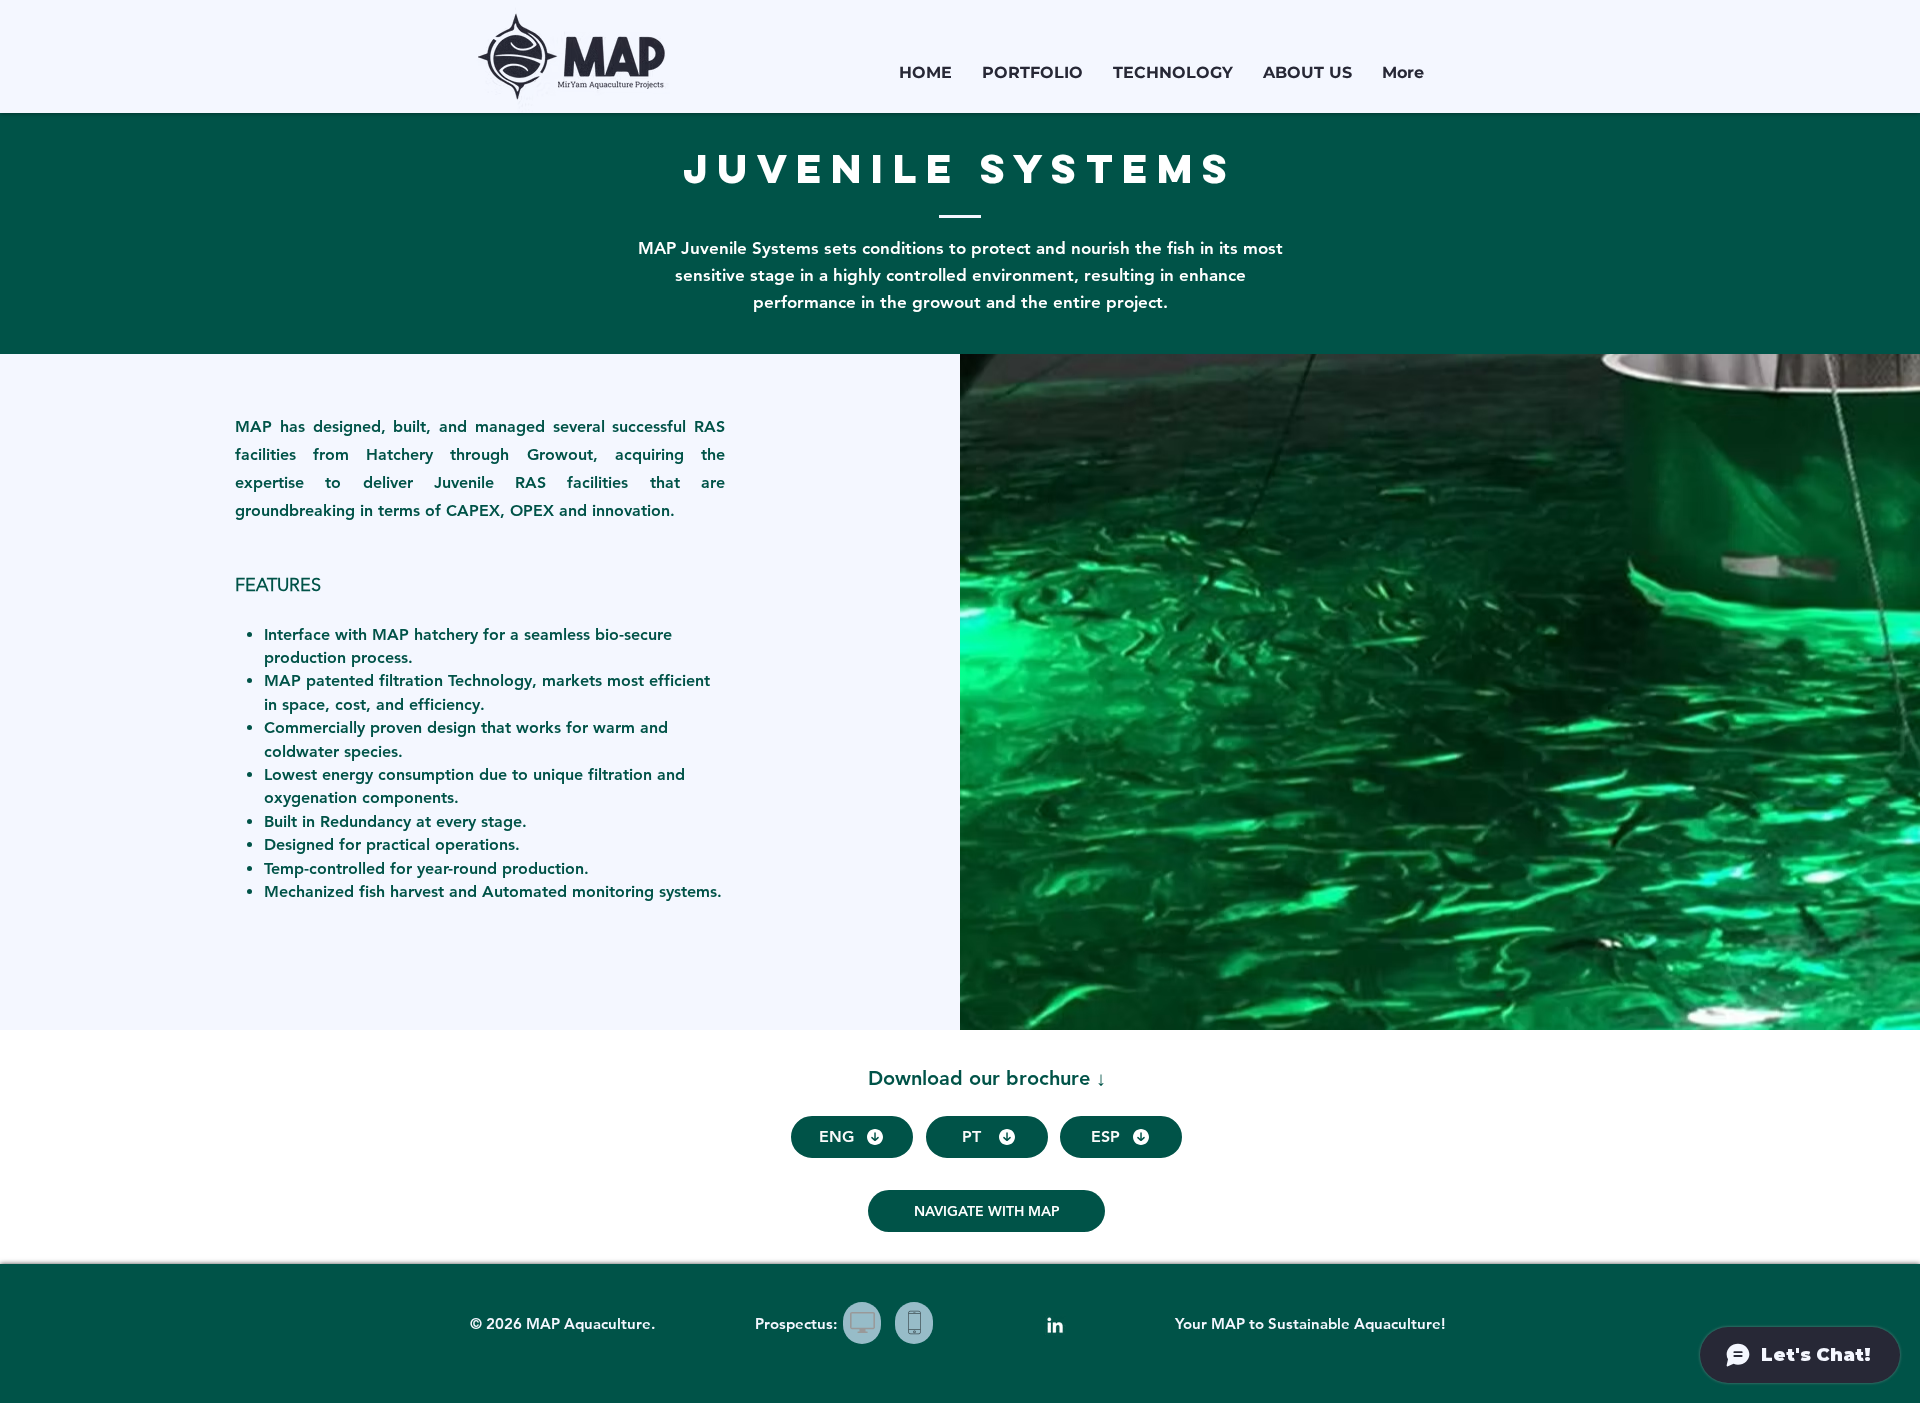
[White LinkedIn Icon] (1055, 1325)
